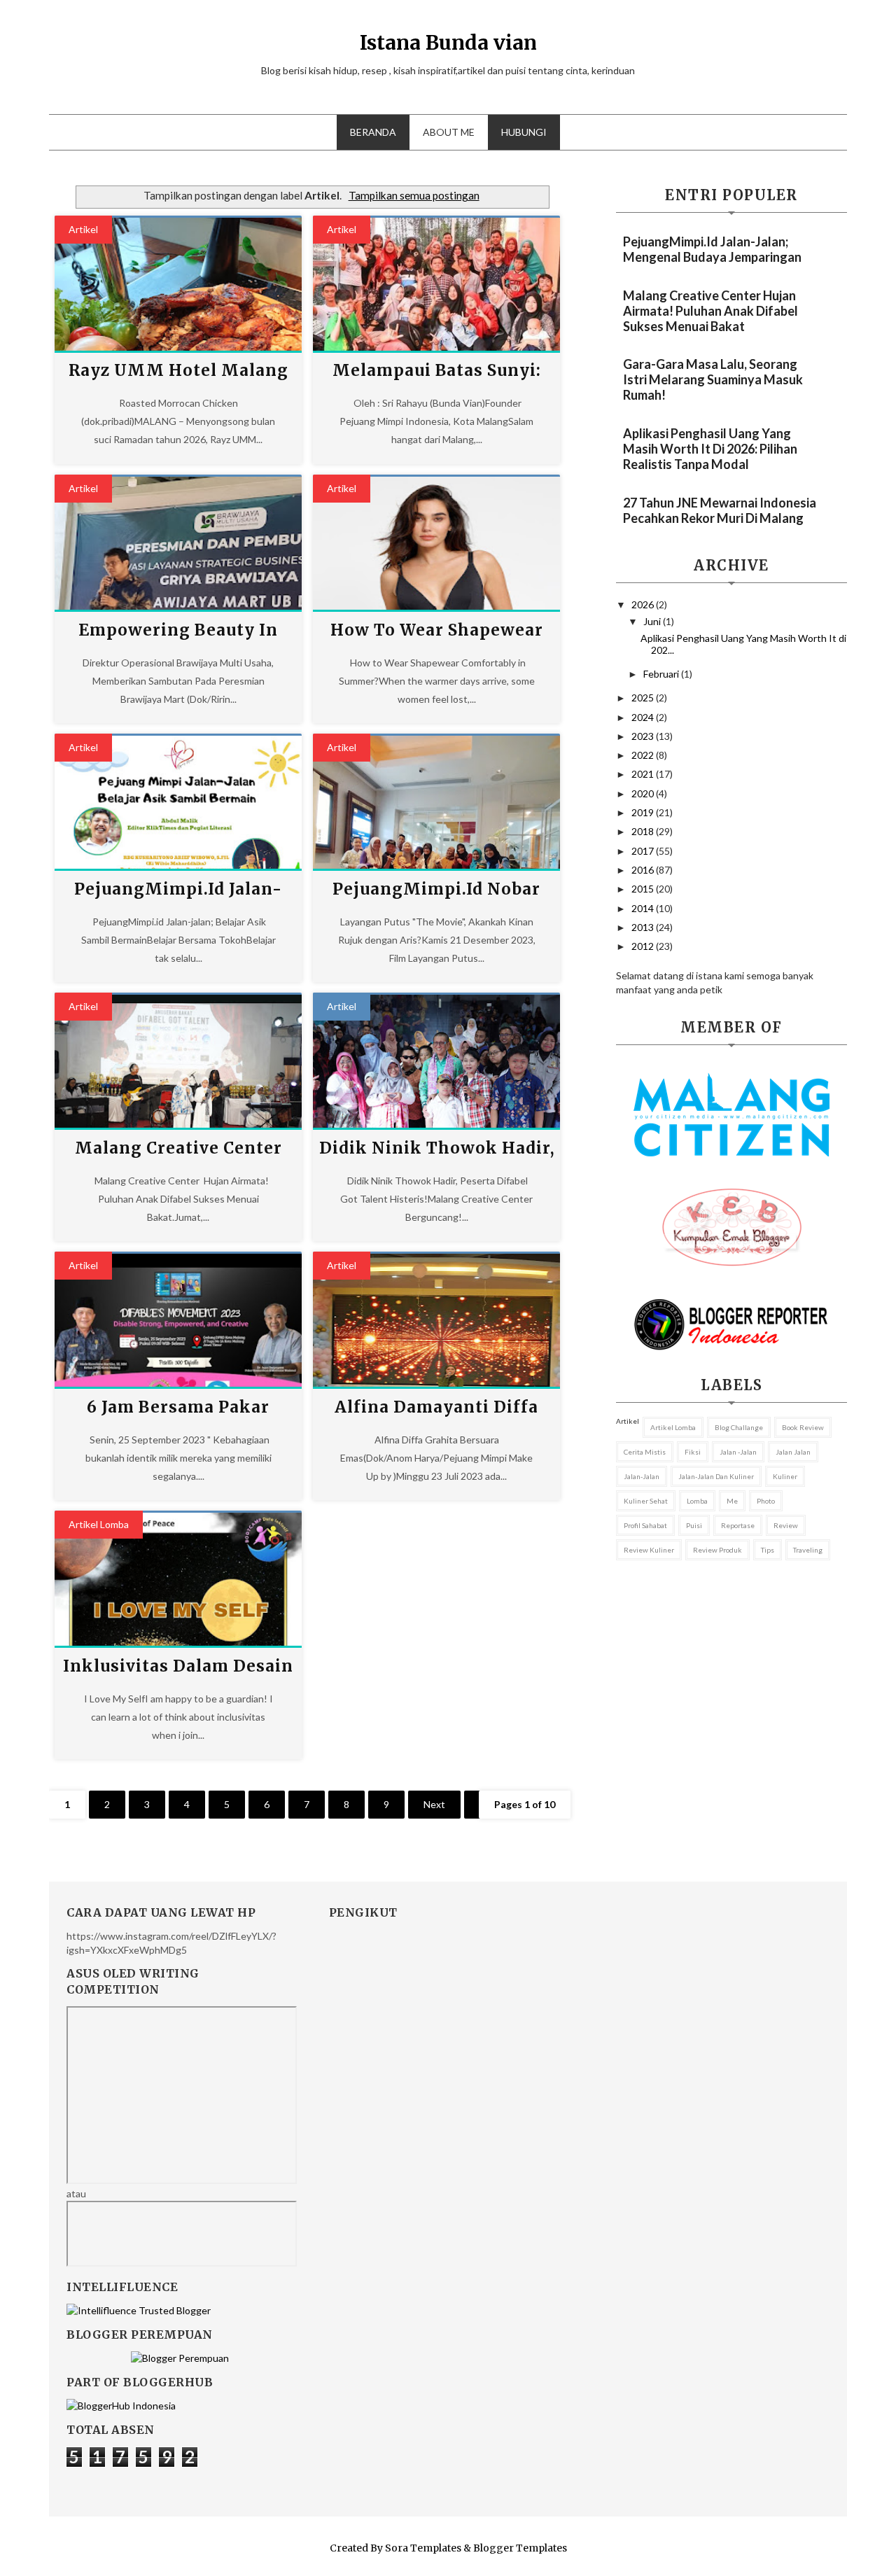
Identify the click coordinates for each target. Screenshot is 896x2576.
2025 (644, 698)
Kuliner (785, 1476)
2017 (644, 851)
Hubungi (524, 132)
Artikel (83, 229)
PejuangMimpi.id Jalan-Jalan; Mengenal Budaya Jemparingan (712, 249)
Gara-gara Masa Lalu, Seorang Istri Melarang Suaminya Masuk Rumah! (713, 379)
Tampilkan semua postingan (414, 195)
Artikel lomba (99, 1524)
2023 (644, 736)
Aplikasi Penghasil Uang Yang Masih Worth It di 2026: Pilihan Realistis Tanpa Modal (710, 449)
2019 (644, 812)
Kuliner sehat (646, 1501)
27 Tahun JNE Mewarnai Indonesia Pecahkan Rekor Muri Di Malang (720, 510)
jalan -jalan (738, 1452)
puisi (694, 1525)
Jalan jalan (793, 1452)
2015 (644, 889)
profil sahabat (645, 1525)
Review (786, 1525)
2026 (644, 604)
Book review (803, 1427)
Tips (768, 1550)
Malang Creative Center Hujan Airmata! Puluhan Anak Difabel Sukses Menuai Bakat (710, 311)
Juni (653, 621)
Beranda (373, 132)
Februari (662, 674)
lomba (697, 1501)
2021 (644, 774)
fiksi (693, 1452)
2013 (644, 927)
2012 (644, 946)
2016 (644, 870)
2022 (644, 755)
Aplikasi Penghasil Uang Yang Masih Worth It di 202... (743, 644)
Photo (766, 1501)
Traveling (808, 1550)
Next (434, 1804)
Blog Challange (739, 1427)
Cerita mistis (645, 1452)
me (732, 1501)
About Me (449, 132)
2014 (644, 908)
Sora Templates (423, 2548)
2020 (644, 793)
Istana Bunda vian (448, 43)
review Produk (717, 1550)
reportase (738, 1525)
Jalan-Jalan (642, 1476)
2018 (644, 831)
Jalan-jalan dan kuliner (716, 1476)
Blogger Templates (520, 2548)
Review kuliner (649, 1550)
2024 (644, 717)
